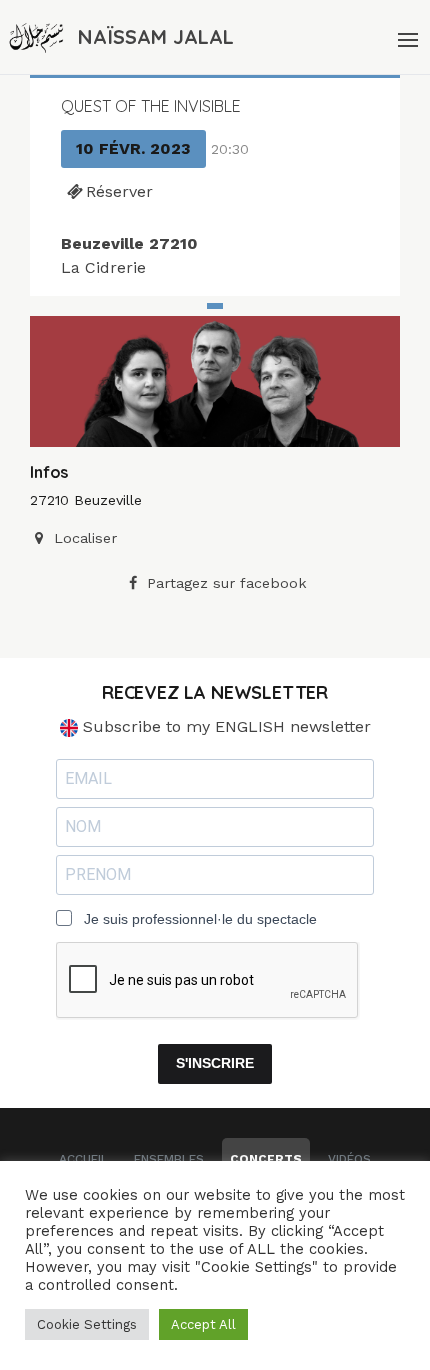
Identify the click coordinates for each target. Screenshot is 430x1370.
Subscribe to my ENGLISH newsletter (224, 726)
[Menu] (406, 37)
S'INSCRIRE (215, 1063)
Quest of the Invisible (151, 106)
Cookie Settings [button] (87, 1324)
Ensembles (169, 1159)
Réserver (119, 191)
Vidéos (349, 1159)
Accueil (83, 1159)
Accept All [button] (203, 1324)
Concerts (266, 1159)
